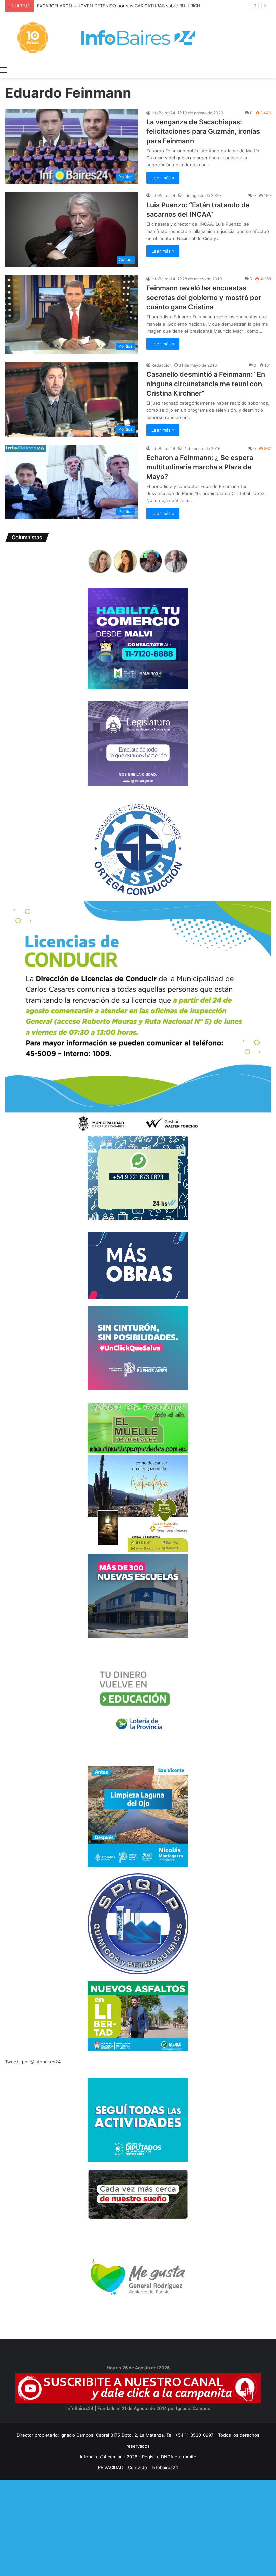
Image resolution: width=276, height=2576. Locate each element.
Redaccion (162, 365)
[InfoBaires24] (138, 38)
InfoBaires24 (163, 113)
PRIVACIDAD (111, 2467)
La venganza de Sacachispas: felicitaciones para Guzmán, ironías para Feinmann (203, 131)
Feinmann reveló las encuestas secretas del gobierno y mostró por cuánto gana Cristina (204, 298)
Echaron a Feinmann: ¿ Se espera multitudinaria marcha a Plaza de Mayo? (200, 467)
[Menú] (3, 70)
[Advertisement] (138, 2527)
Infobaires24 (165, 2467)
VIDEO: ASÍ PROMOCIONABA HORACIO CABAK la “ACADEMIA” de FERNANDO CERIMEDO (129, 6)
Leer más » (163, 178)
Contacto (137, 2467)
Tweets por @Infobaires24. (33, 2062)
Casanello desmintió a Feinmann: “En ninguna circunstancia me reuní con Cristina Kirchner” (206, 384)
